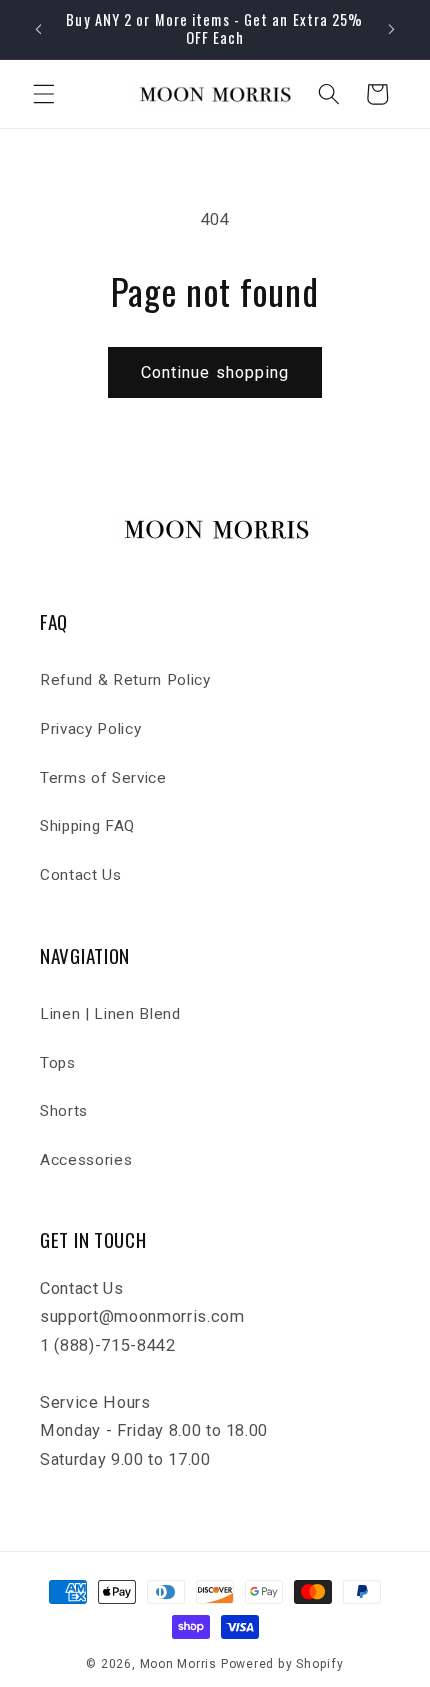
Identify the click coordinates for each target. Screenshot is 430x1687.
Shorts (64, 1111)
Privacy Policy (90, 729)
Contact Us (81, 875)
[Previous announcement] (39, 29)
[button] (44, 94)
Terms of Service (103, 778)
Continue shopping (215, 372)
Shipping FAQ (87, 826)
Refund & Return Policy (125, 680)
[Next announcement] (392, 29)
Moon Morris (178, 1664)
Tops (58, 1063)
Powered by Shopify (282, 1664)
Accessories (86, 1160)
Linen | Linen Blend (110, 1014)
